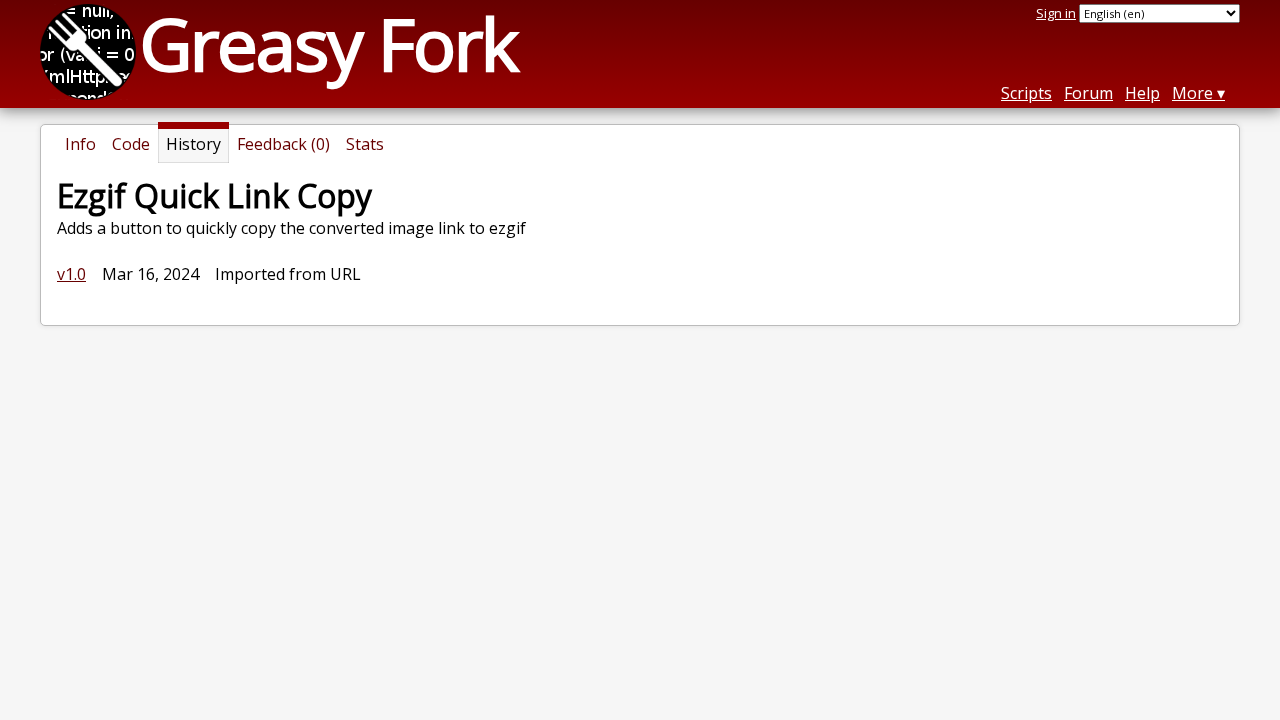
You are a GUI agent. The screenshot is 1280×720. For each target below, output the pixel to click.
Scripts (1026, 93)
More (1192, 93)
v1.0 (71, 274)
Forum (1088, 93)
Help (1142, 93)
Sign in (1056, 13)
